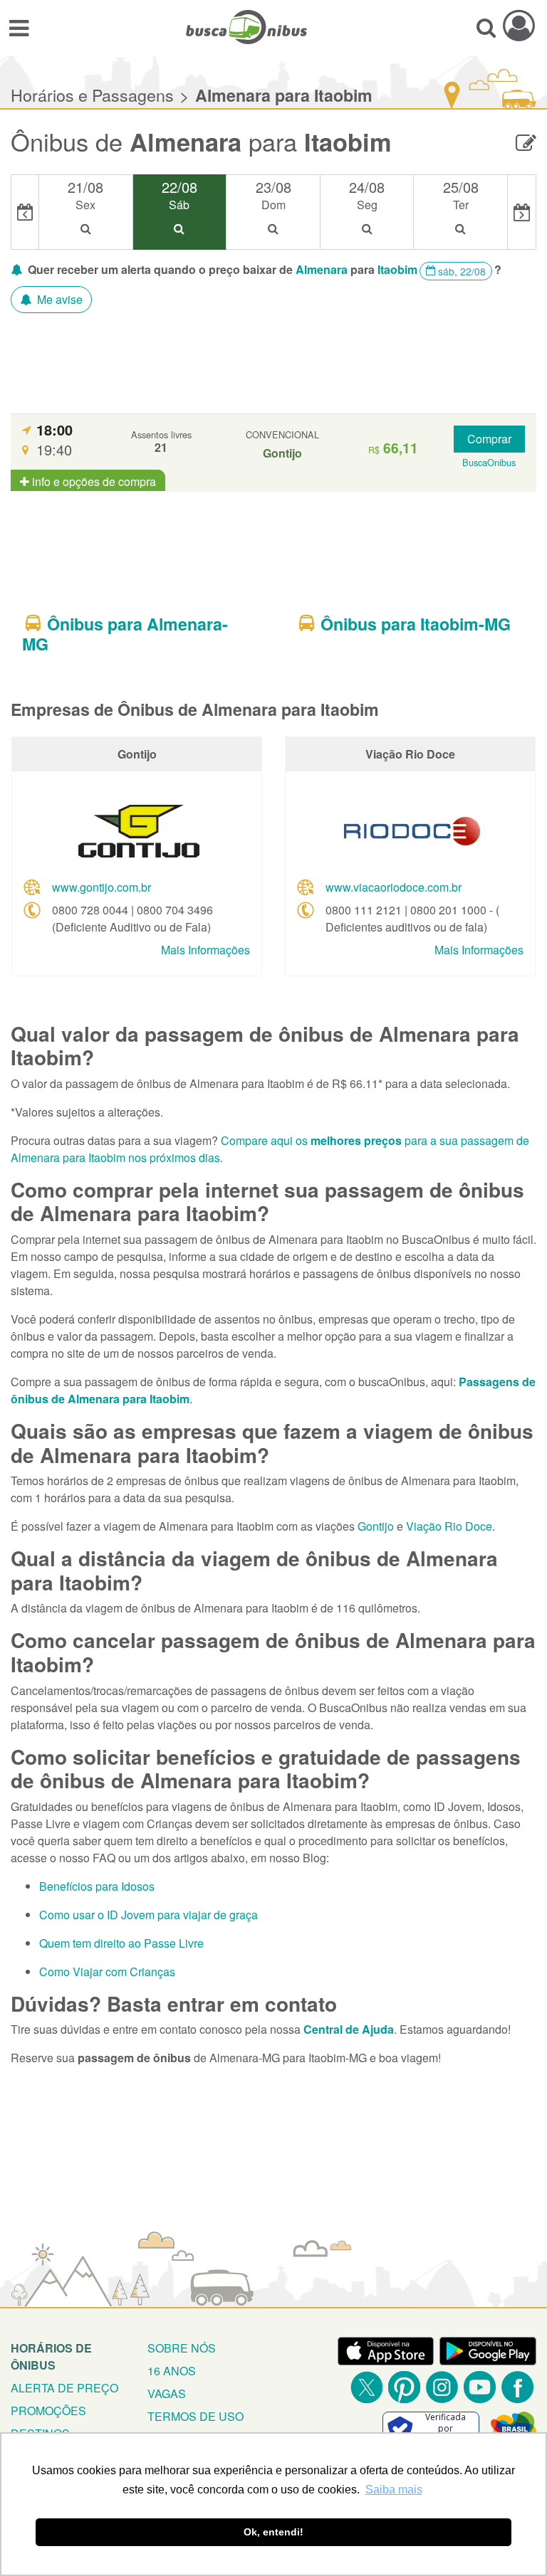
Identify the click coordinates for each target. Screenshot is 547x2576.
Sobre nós (182, 2348)
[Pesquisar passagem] (486, 27)
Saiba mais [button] (394, 2490)
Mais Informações (205, 950)
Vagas (167, 2393)
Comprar (489, 439)
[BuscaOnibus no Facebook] (517, 2387)
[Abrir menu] (19, 27)
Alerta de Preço (64, 2388)
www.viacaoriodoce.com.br (394, 887)
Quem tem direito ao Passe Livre (121, 1943)
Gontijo (376, 1526)
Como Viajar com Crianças (107, 1971)
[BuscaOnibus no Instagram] (442, 2387)
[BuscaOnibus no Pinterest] (404, 2387)
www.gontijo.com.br (101, 887)
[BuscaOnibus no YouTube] (480, 2387)
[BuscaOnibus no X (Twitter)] (366, 2387)
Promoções (48, 2411)
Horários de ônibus (51, 2356)
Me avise (58, 299)
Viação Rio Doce (449, 1526)
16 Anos (172, 2371)
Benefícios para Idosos (97, 1886)
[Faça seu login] (519, 25)
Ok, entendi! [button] (273, 2532)
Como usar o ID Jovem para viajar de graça (149, 1915)
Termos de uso (196, 2416)
